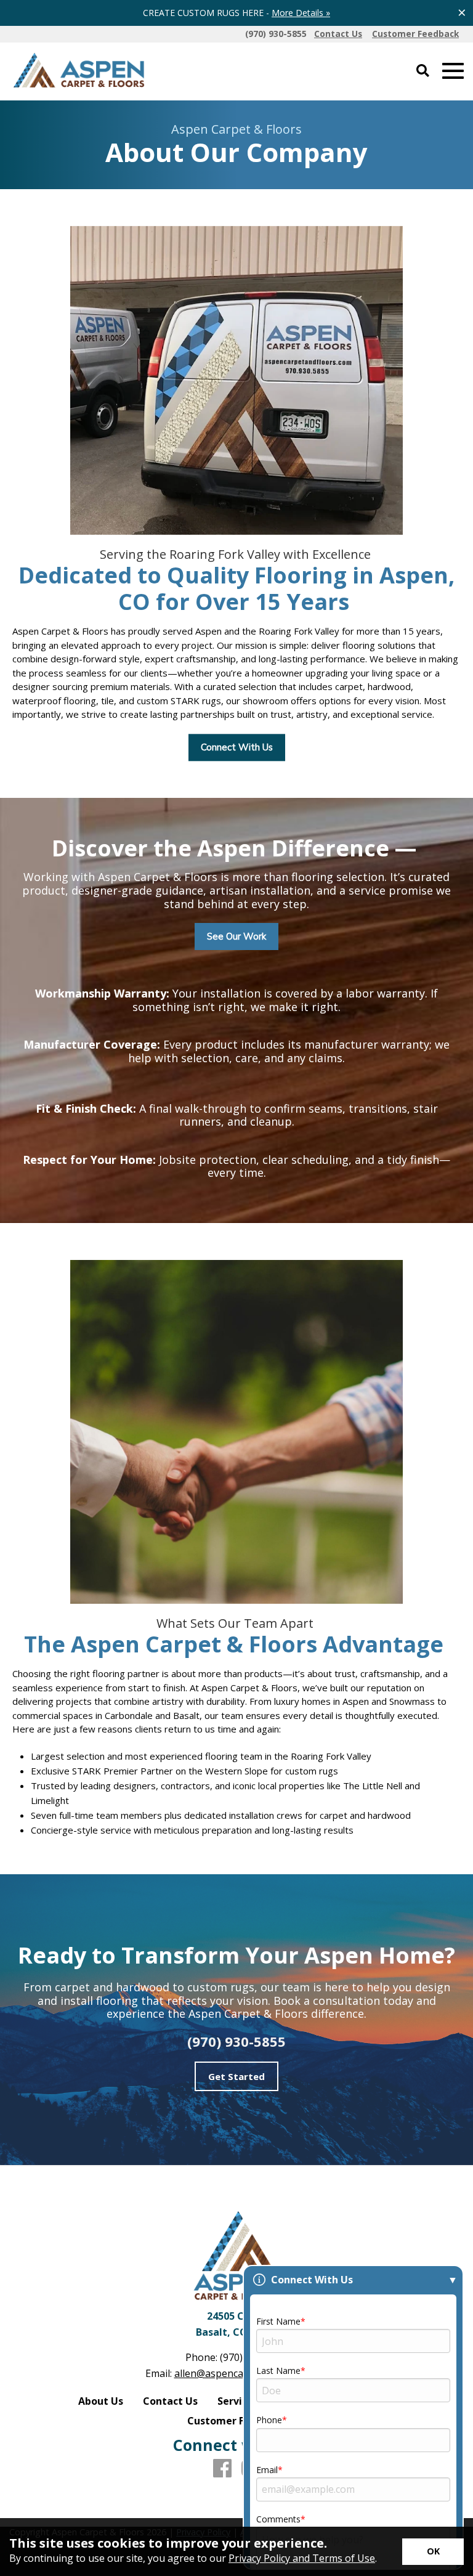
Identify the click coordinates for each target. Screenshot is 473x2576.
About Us (101, 2401)
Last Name (278, 2371)
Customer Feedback (236, 2421)
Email (267, 2470)
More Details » (301, 13)
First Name (278, 2321)
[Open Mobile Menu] (453, 71)
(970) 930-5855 (236, 2041)
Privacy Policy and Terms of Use (302, 2558)
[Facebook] (222, 2469)
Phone (269, 2420)
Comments (278, 2519)
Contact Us (170, 2401)
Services (238, 2401)
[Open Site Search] (423, 71)
